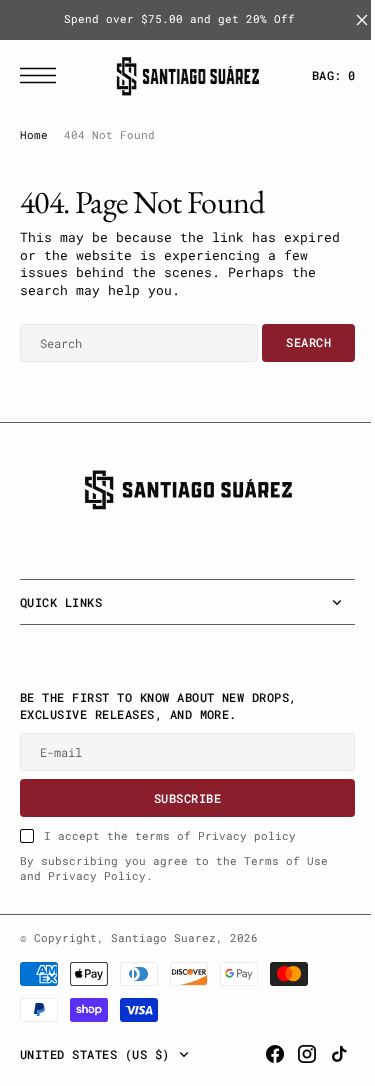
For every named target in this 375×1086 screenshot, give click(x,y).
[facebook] (260, 1054)
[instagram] (292, 1054)
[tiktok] (324, 1054)
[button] (43, 75)
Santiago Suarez (163, 938)
